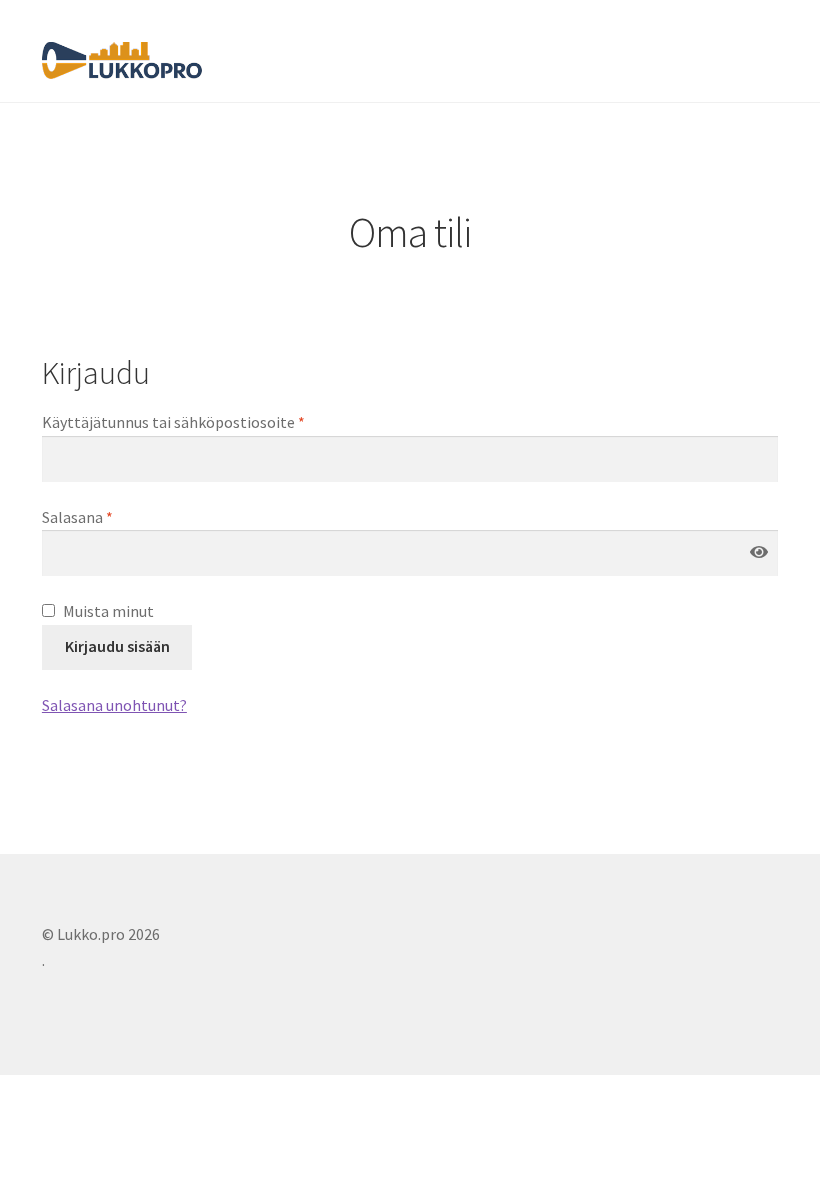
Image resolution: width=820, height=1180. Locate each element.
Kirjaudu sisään (117, 646)
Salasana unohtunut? (114, 705)
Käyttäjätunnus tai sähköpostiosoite (173, 422)
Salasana (77, 517)
